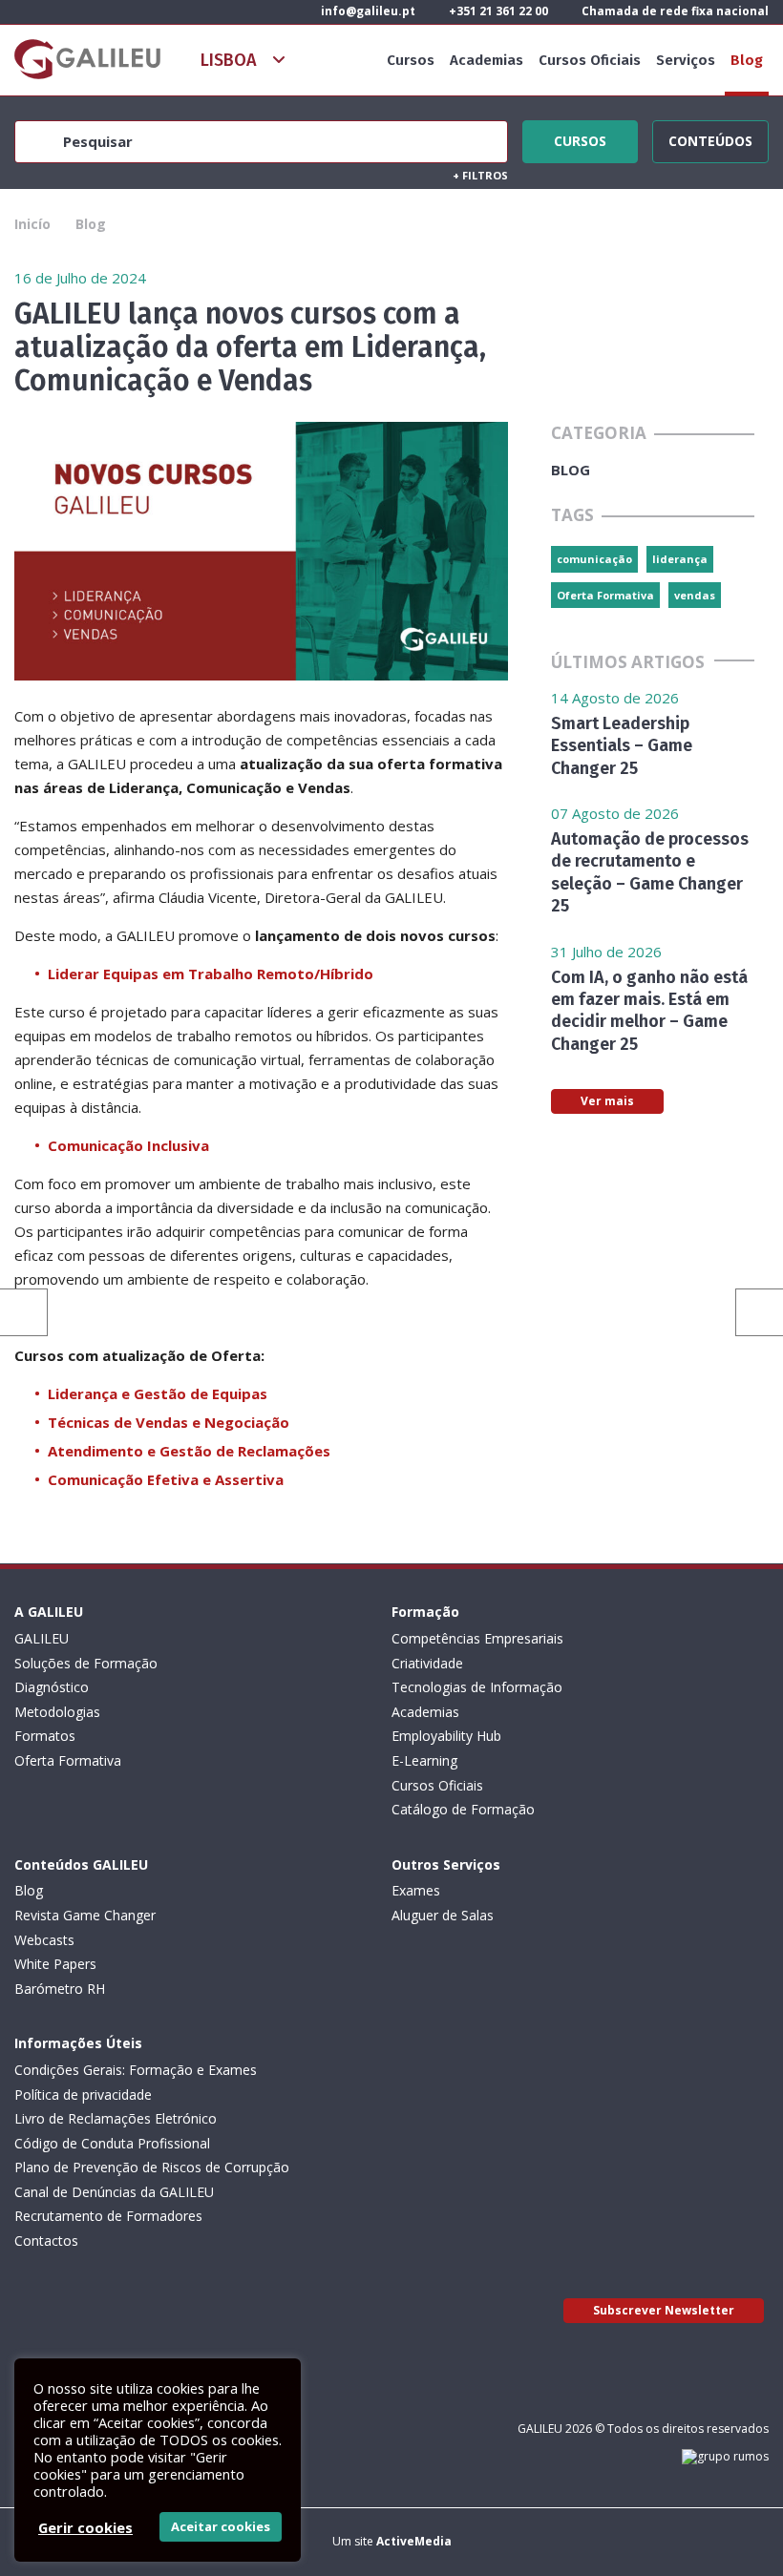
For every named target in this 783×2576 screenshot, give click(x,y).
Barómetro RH (60, 1989)
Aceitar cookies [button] (221, 2526)
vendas (695, 595)
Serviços (686, 60)
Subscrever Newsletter (664, 2310)
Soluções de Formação (86, 1663)
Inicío (32, 224)
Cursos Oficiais (590, 60)
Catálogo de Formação (463, 1809)
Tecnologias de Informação (477, 1687)
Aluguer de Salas (443, 1915)
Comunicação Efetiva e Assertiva (166, 1479)
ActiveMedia (414, 2541)
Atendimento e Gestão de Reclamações (189, 1451)
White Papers (55, 1964)
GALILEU (42, 1638)
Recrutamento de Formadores (108, 2216)
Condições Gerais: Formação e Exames (136, 2070)
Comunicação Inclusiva (128, 1145)
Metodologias (57, 1712)
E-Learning (424, 1760)
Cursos (411, 60)
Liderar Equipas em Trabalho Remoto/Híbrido (211, 974)
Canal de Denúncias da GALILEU (114, 2192)
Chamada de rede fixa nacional (674, 11)
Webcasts (44, 1940)
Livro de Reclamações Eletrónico (116, 2118)
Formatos (45, 1736)
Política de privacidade (83, 2094)
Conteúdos (710, 138)
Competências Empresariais (477, 1638)
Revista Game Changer (85, 1915)
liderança (680, 559)
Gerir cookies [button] (85, 2527)
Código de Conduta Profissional (112, 2143)
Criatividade (427, 1663)
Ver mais (607, 1101)
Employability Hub (446, 1736)
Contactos (46, 2241)
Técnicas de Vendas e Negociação (169, 1422)
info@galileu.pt (367, 11)
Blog (747, 60)
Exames (416, 1890)
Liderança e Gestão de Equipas (158, 1393)
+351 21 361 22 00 (497, 11)
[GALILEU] (87, 59)
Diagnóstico (52, 1687)
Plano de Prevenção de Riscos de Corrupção (152, 2167)
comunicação (594, 559)
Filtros (480, 175)
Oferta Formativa (605, 595)
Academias (487, 60)
